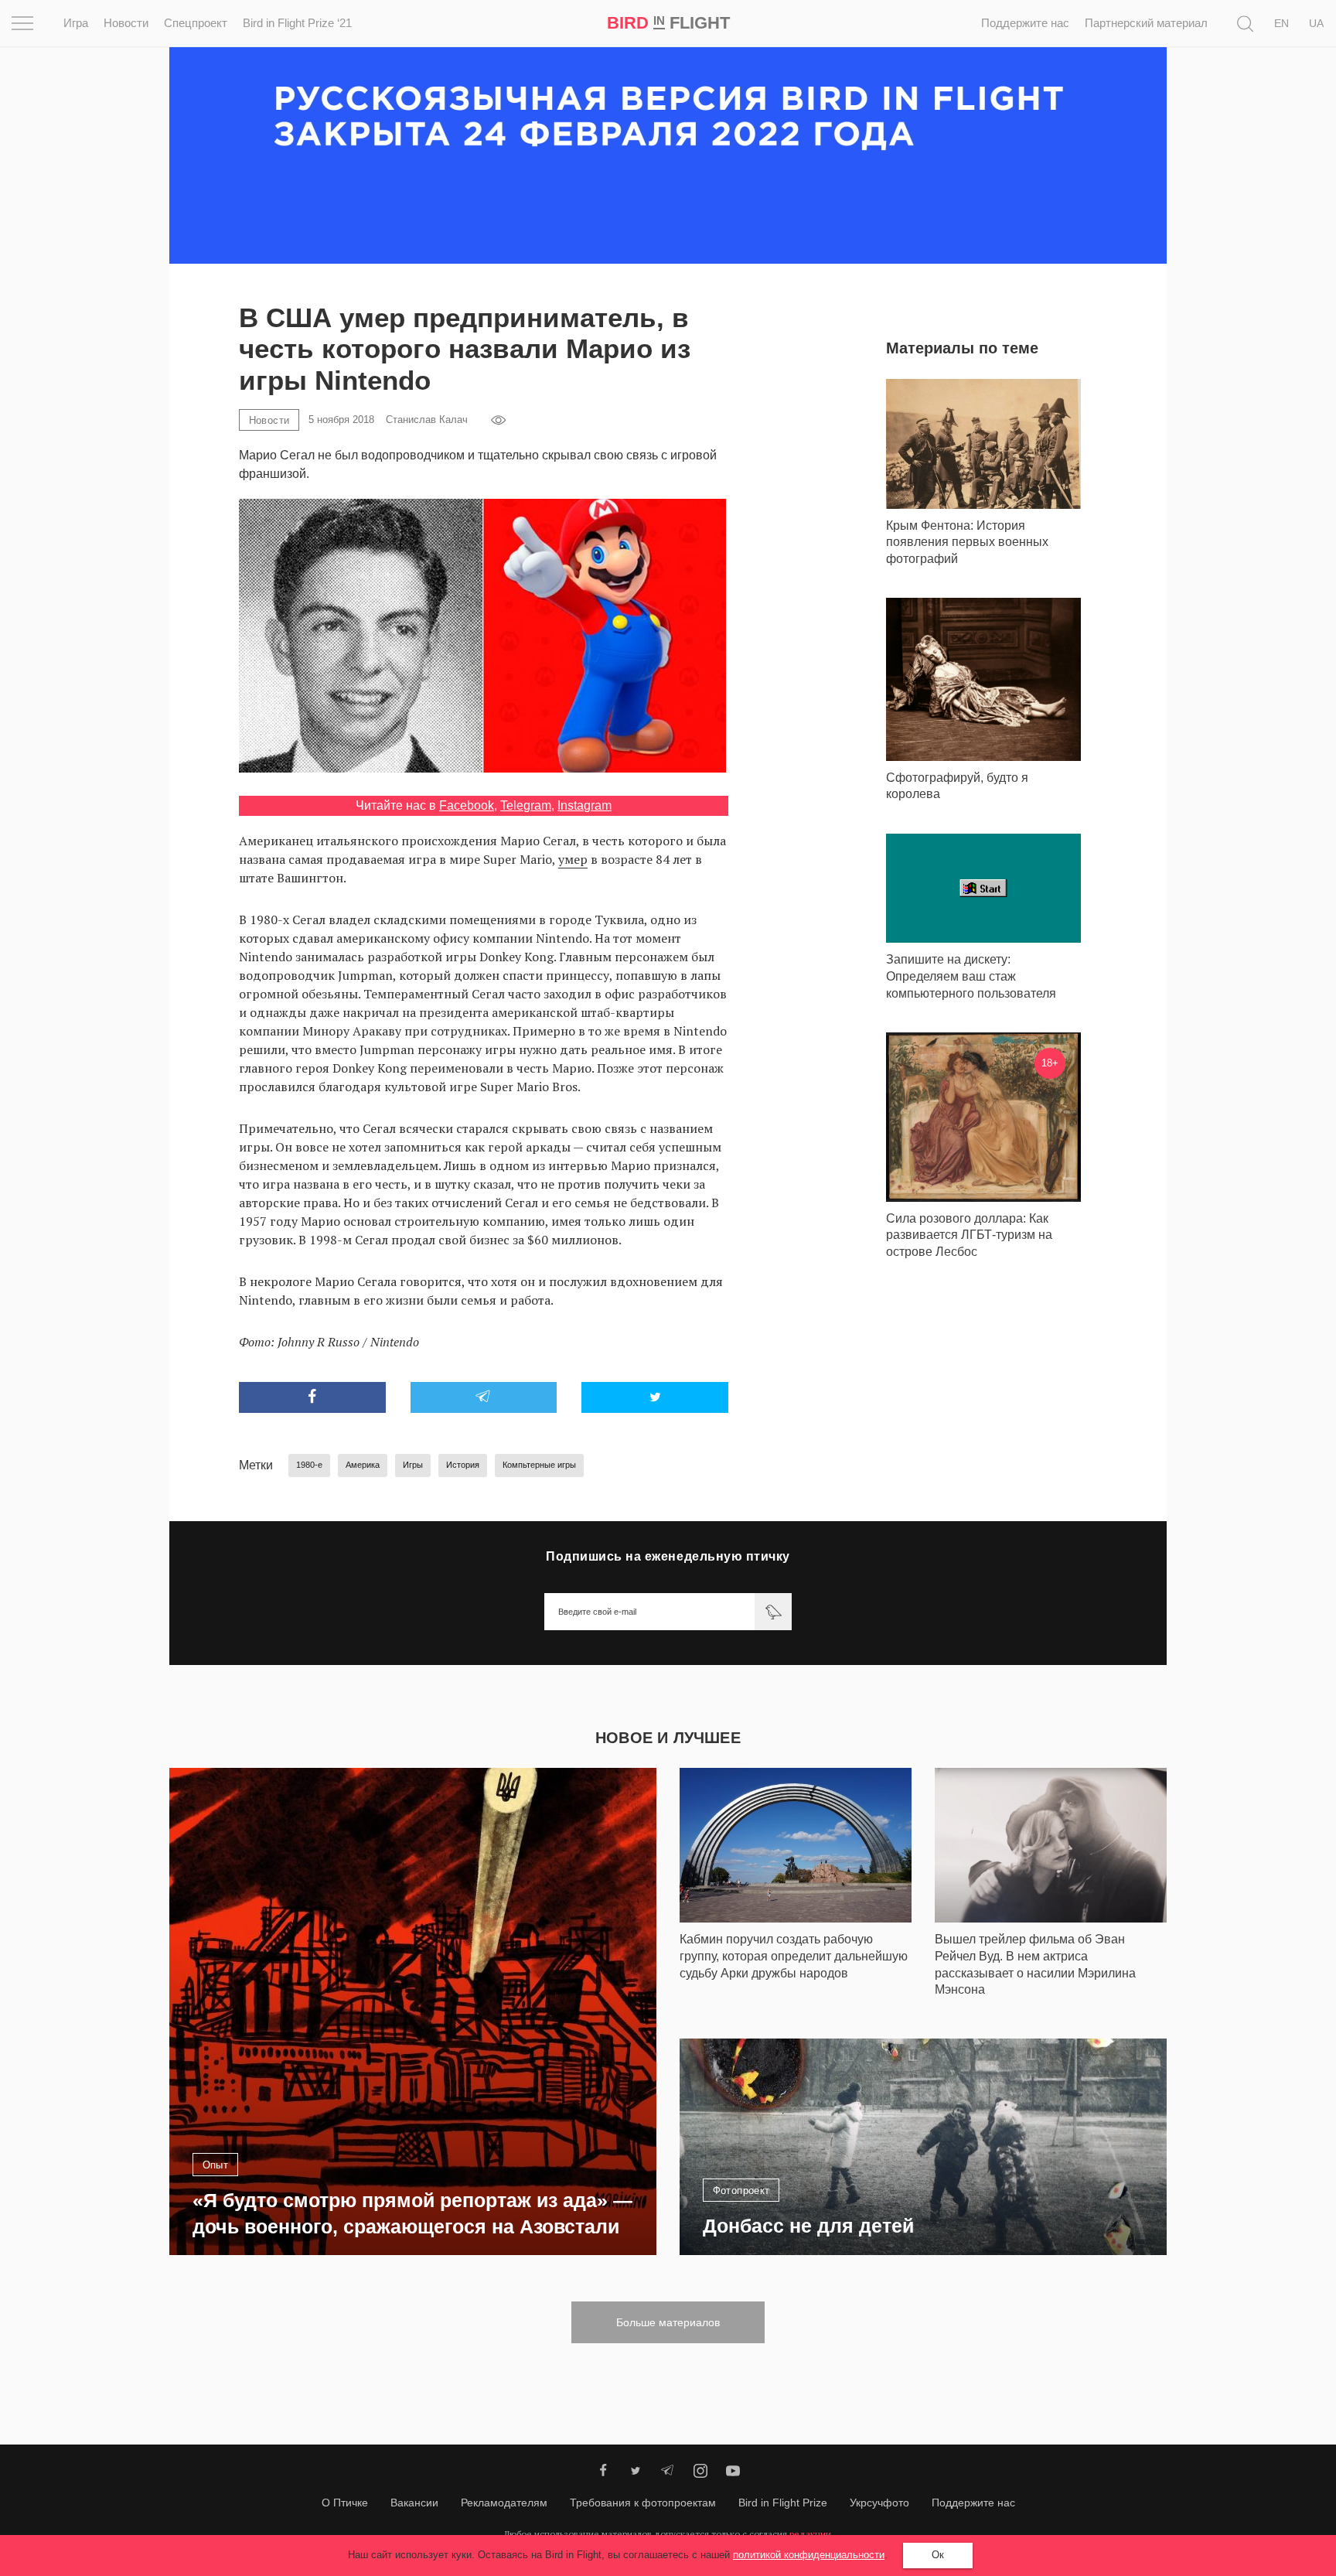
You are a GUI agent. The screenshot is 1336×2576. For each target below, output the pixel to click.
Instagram (584, 805)
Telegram (526, 805)
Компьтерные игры (539, 1465)
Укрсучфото (879, 2503)
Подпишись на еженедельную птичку (668, 1556)
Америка (363, 1465)
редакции (810, 2534)
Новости (126, 23)
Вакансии (414, 2503)
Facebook (467, 805)
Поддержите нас (1025, 23)
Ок (938, 2555)
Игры (413, 1465)
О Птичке (345, 2503)
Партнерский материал (1146, 23)
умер (573, 859)
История (463, 1465)
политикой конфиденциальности (809, 2555)
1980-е (309, 1465)
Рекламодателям (504, 2503)
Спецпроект (196, 23)
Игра (76, 23)
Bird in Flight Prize (783, 2503)
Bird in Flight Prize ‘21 (297, 23)
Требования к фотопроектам (643, 2503)
